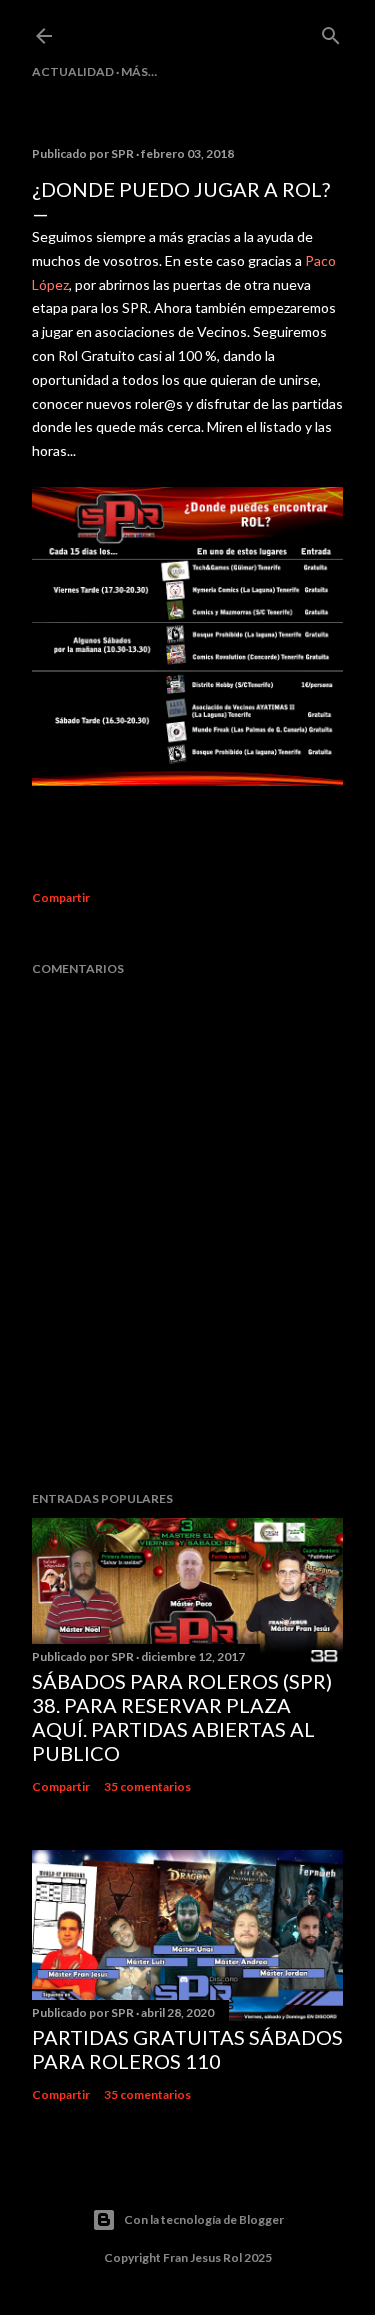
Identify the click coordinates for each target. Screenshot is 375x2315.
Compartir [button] (61, 897)
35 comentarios (147, 1786)
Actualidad (73, 71)
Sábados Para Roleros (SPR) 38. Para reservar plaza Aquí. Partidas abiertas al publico (182, 1717)
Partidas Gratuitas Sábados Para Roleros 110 (187, 2049)
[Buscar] (331, 31)
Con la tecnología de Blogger (204, 2219)
